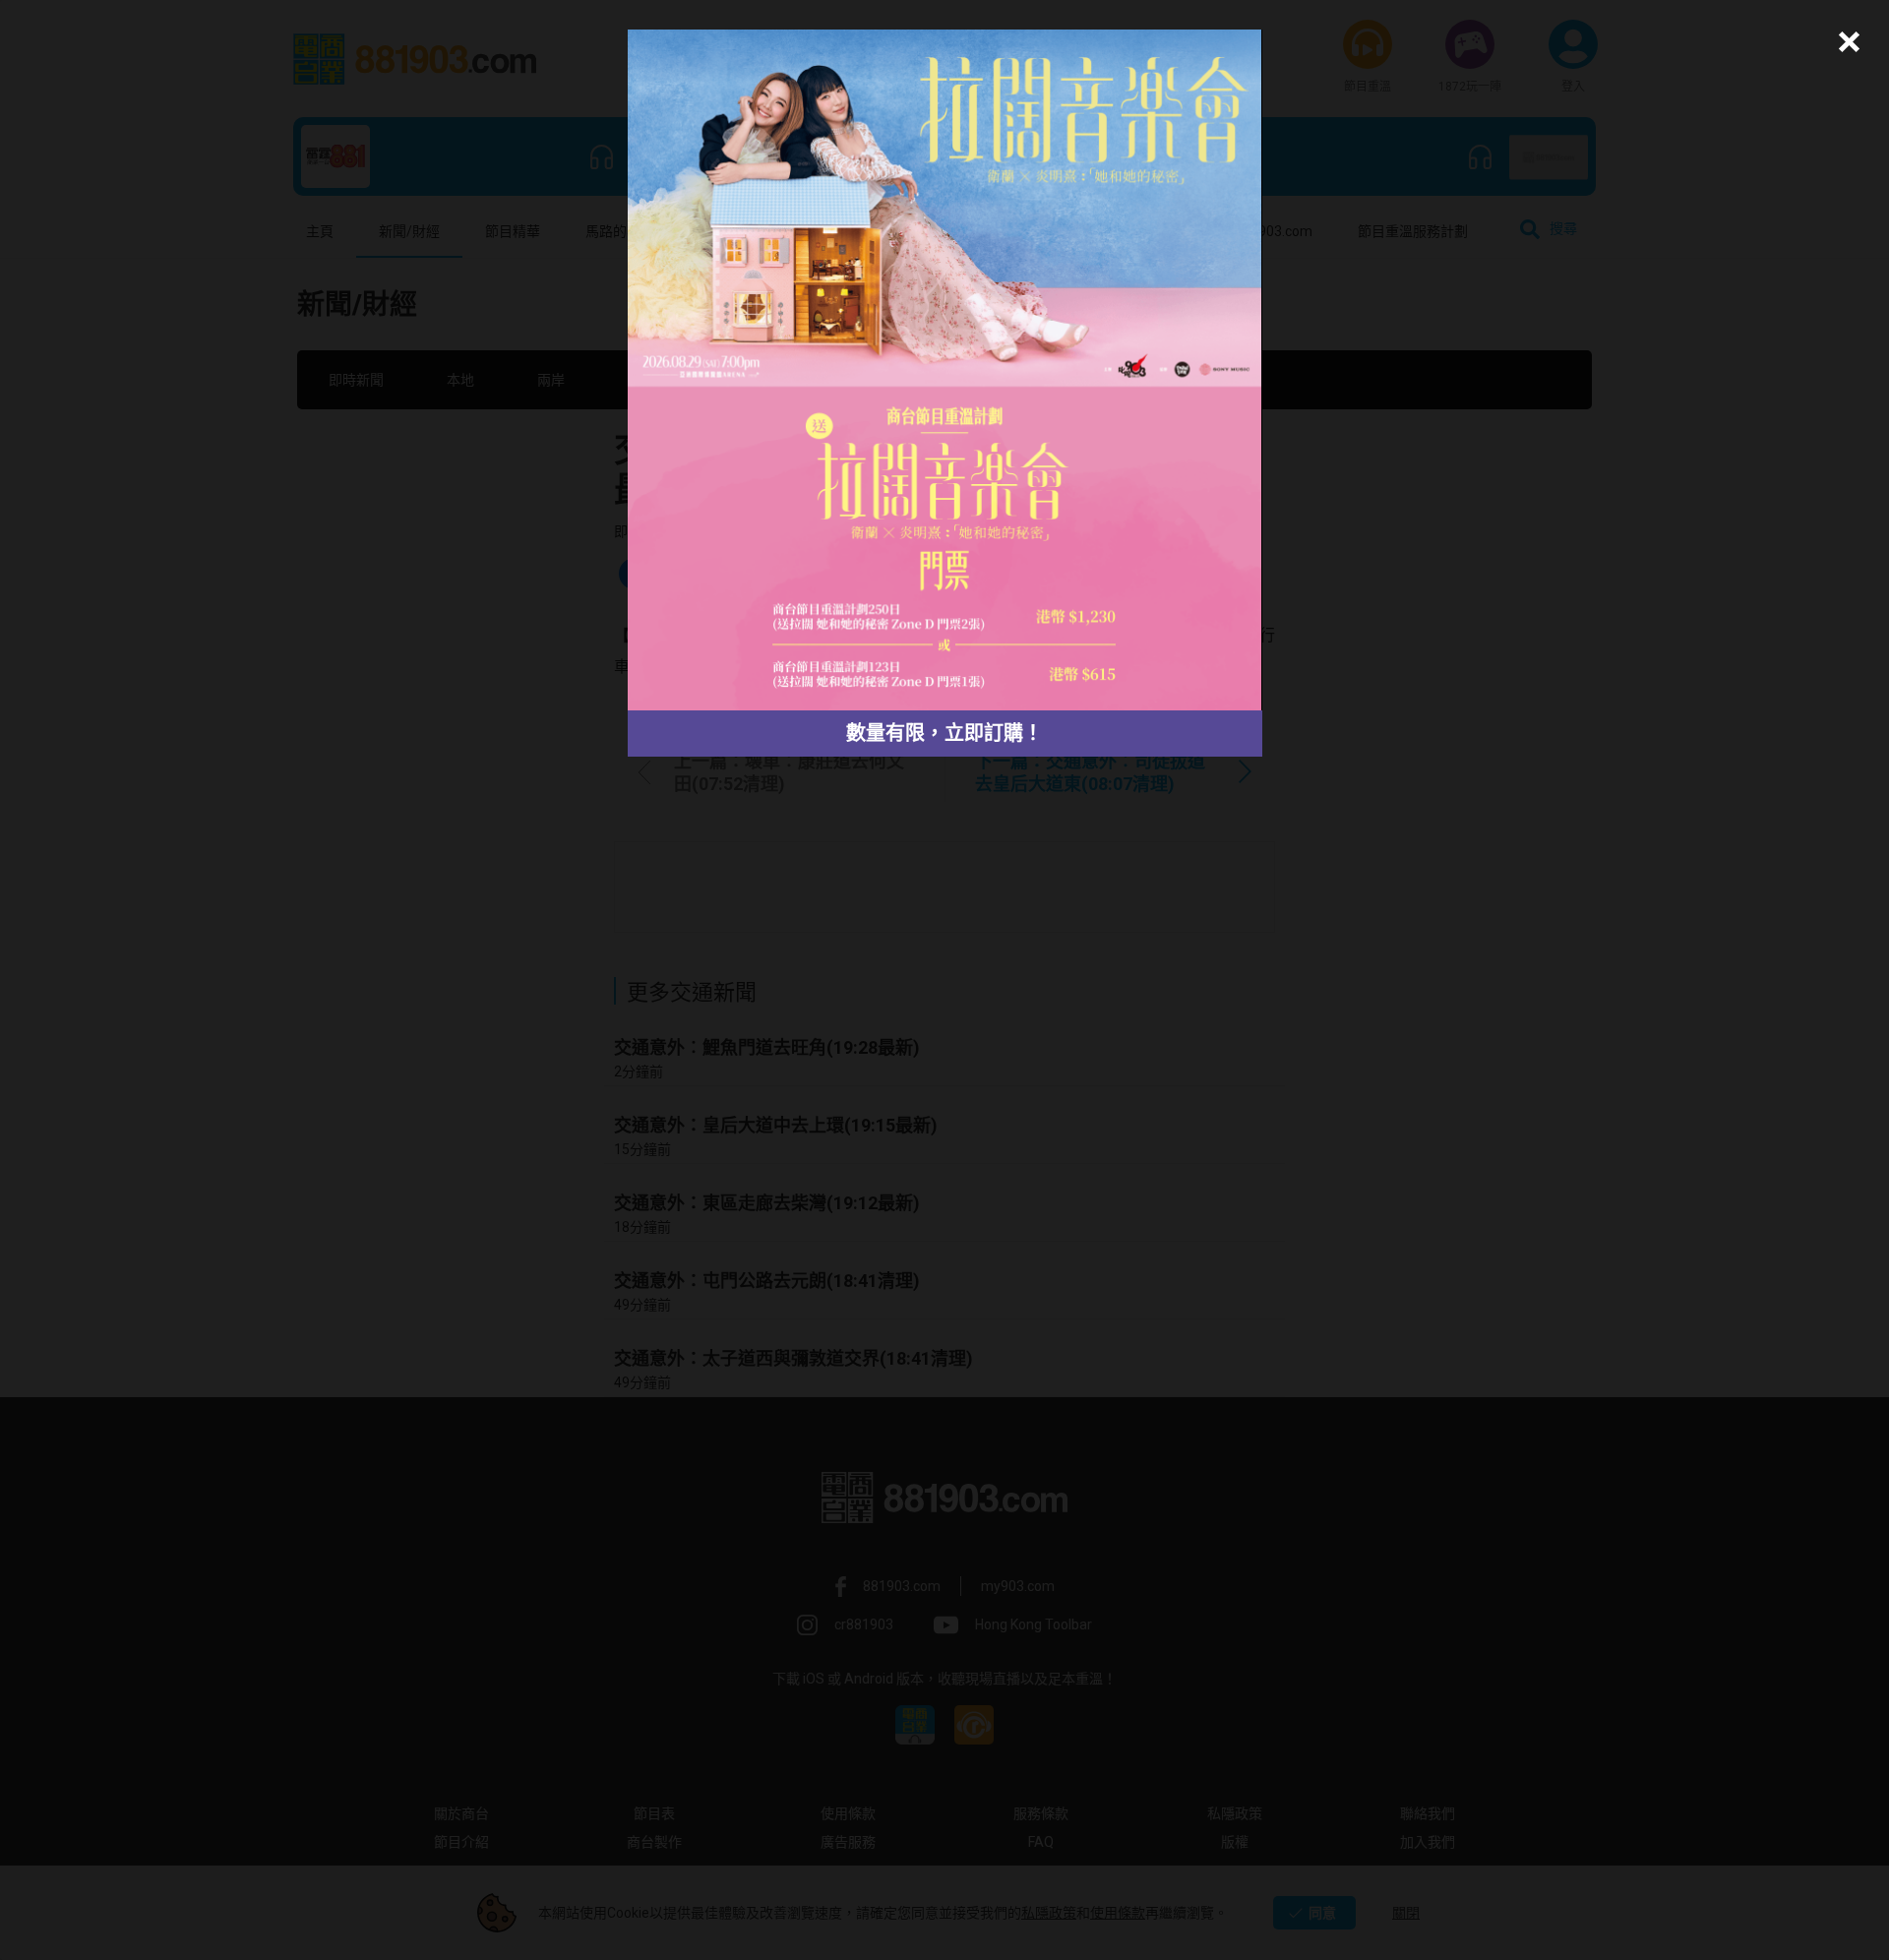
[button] (1846, 42)
